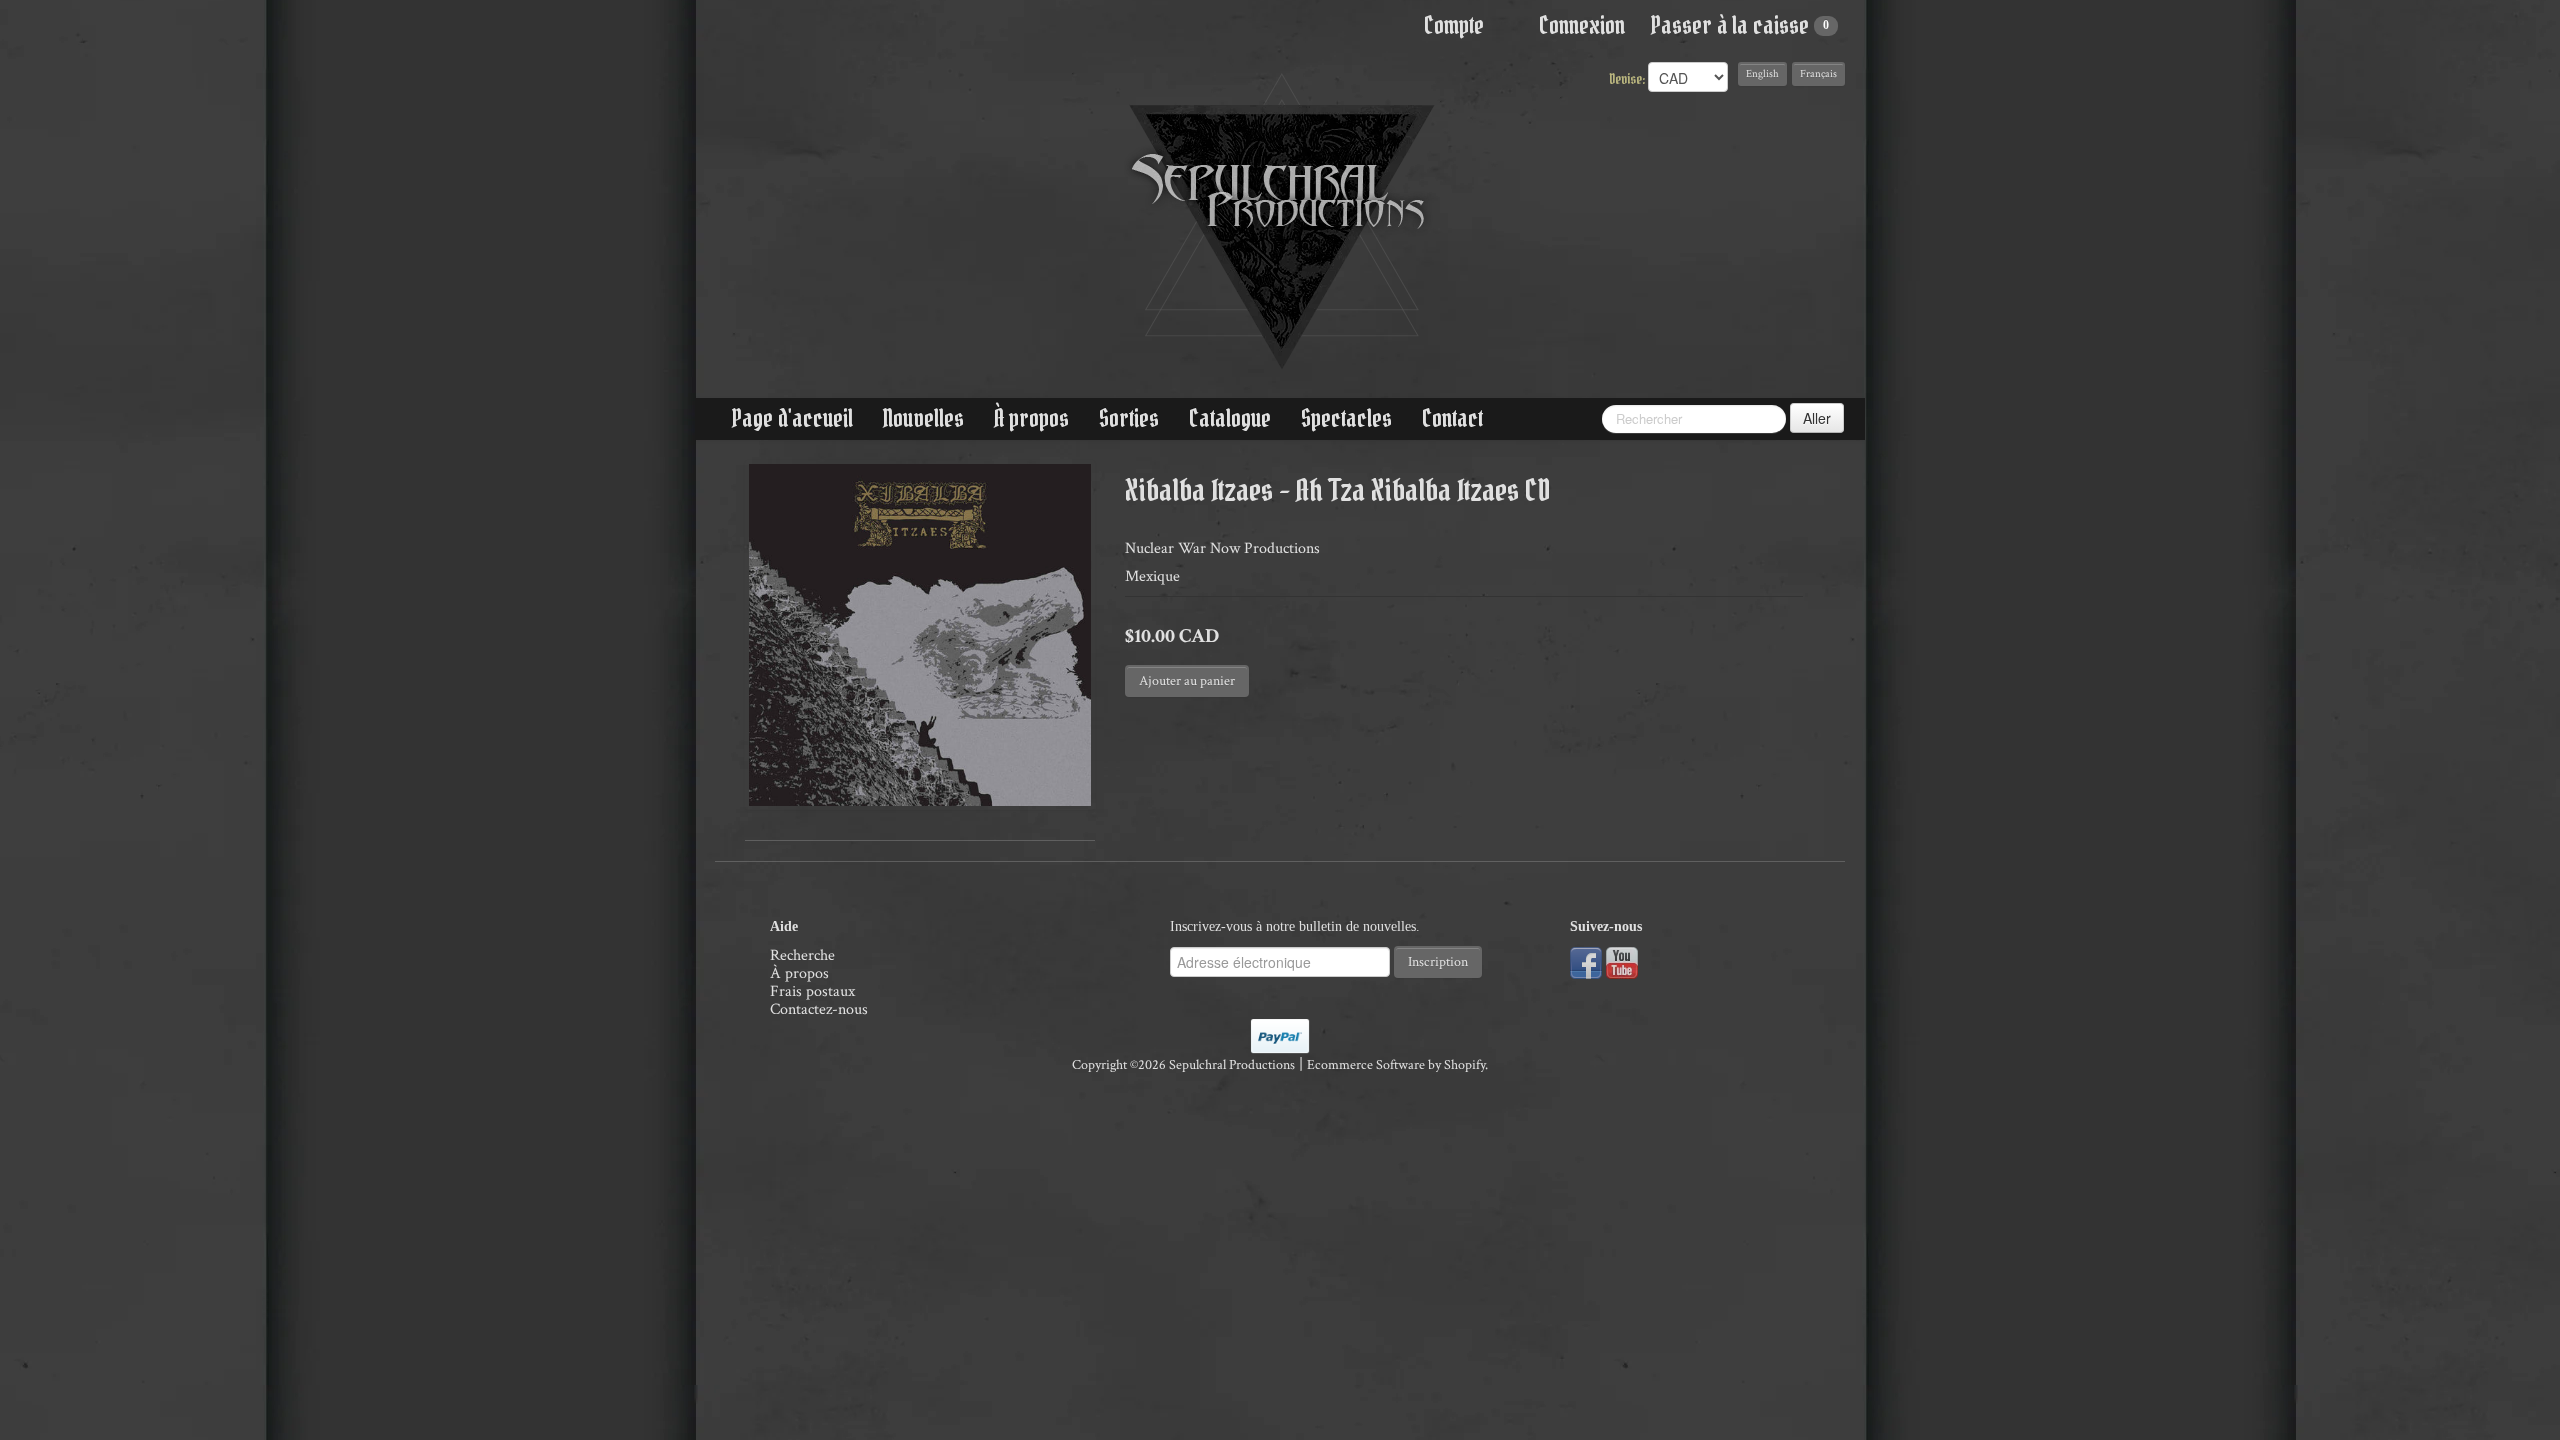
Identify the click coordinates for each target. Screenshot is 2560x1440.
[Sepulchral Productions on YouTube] (1622, 961)
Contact (1452, 418)
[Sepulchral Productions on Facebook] (1586, 961)
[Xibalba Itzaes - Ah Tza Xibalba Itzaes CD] (920, 635)
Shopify (1464, 1065)
